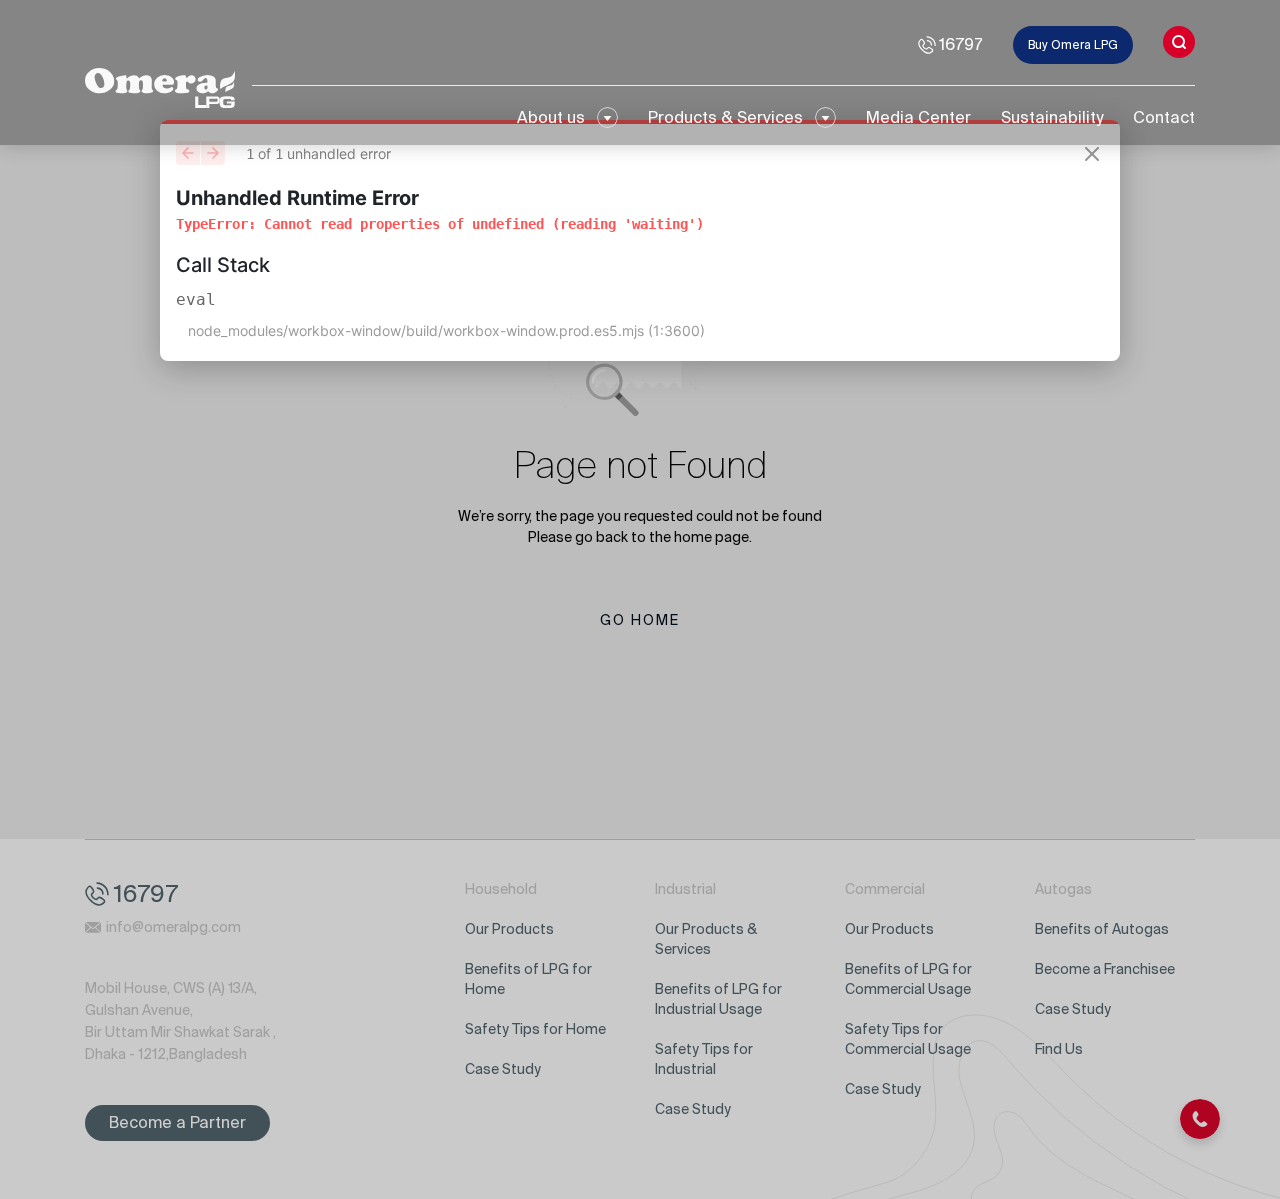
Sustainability (1052, 117)
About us (551, 117)
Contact (1164, 117)
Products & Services (725, 117)
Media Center (918, 117)
